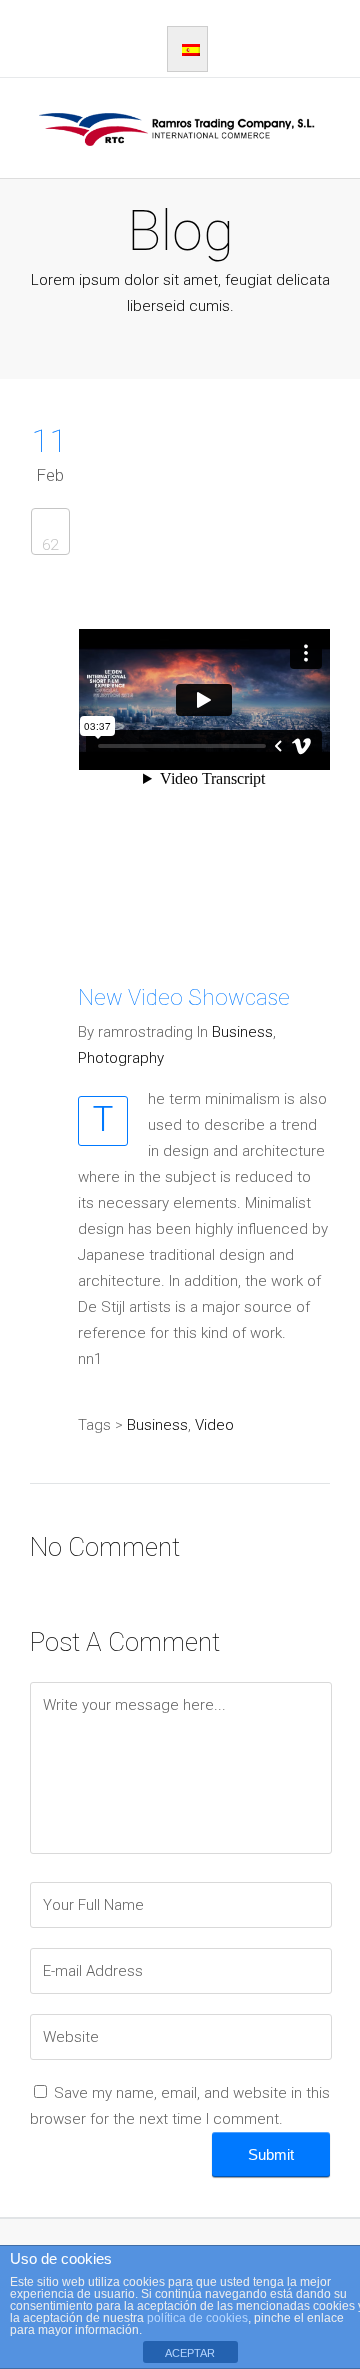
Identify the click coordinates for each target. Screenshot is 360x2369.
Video (214, 1425)
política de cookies (197, 2318)
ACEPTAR (190, 2353)
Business (242, 1032)
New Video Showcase (184, 997)
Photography (121, 1058)
